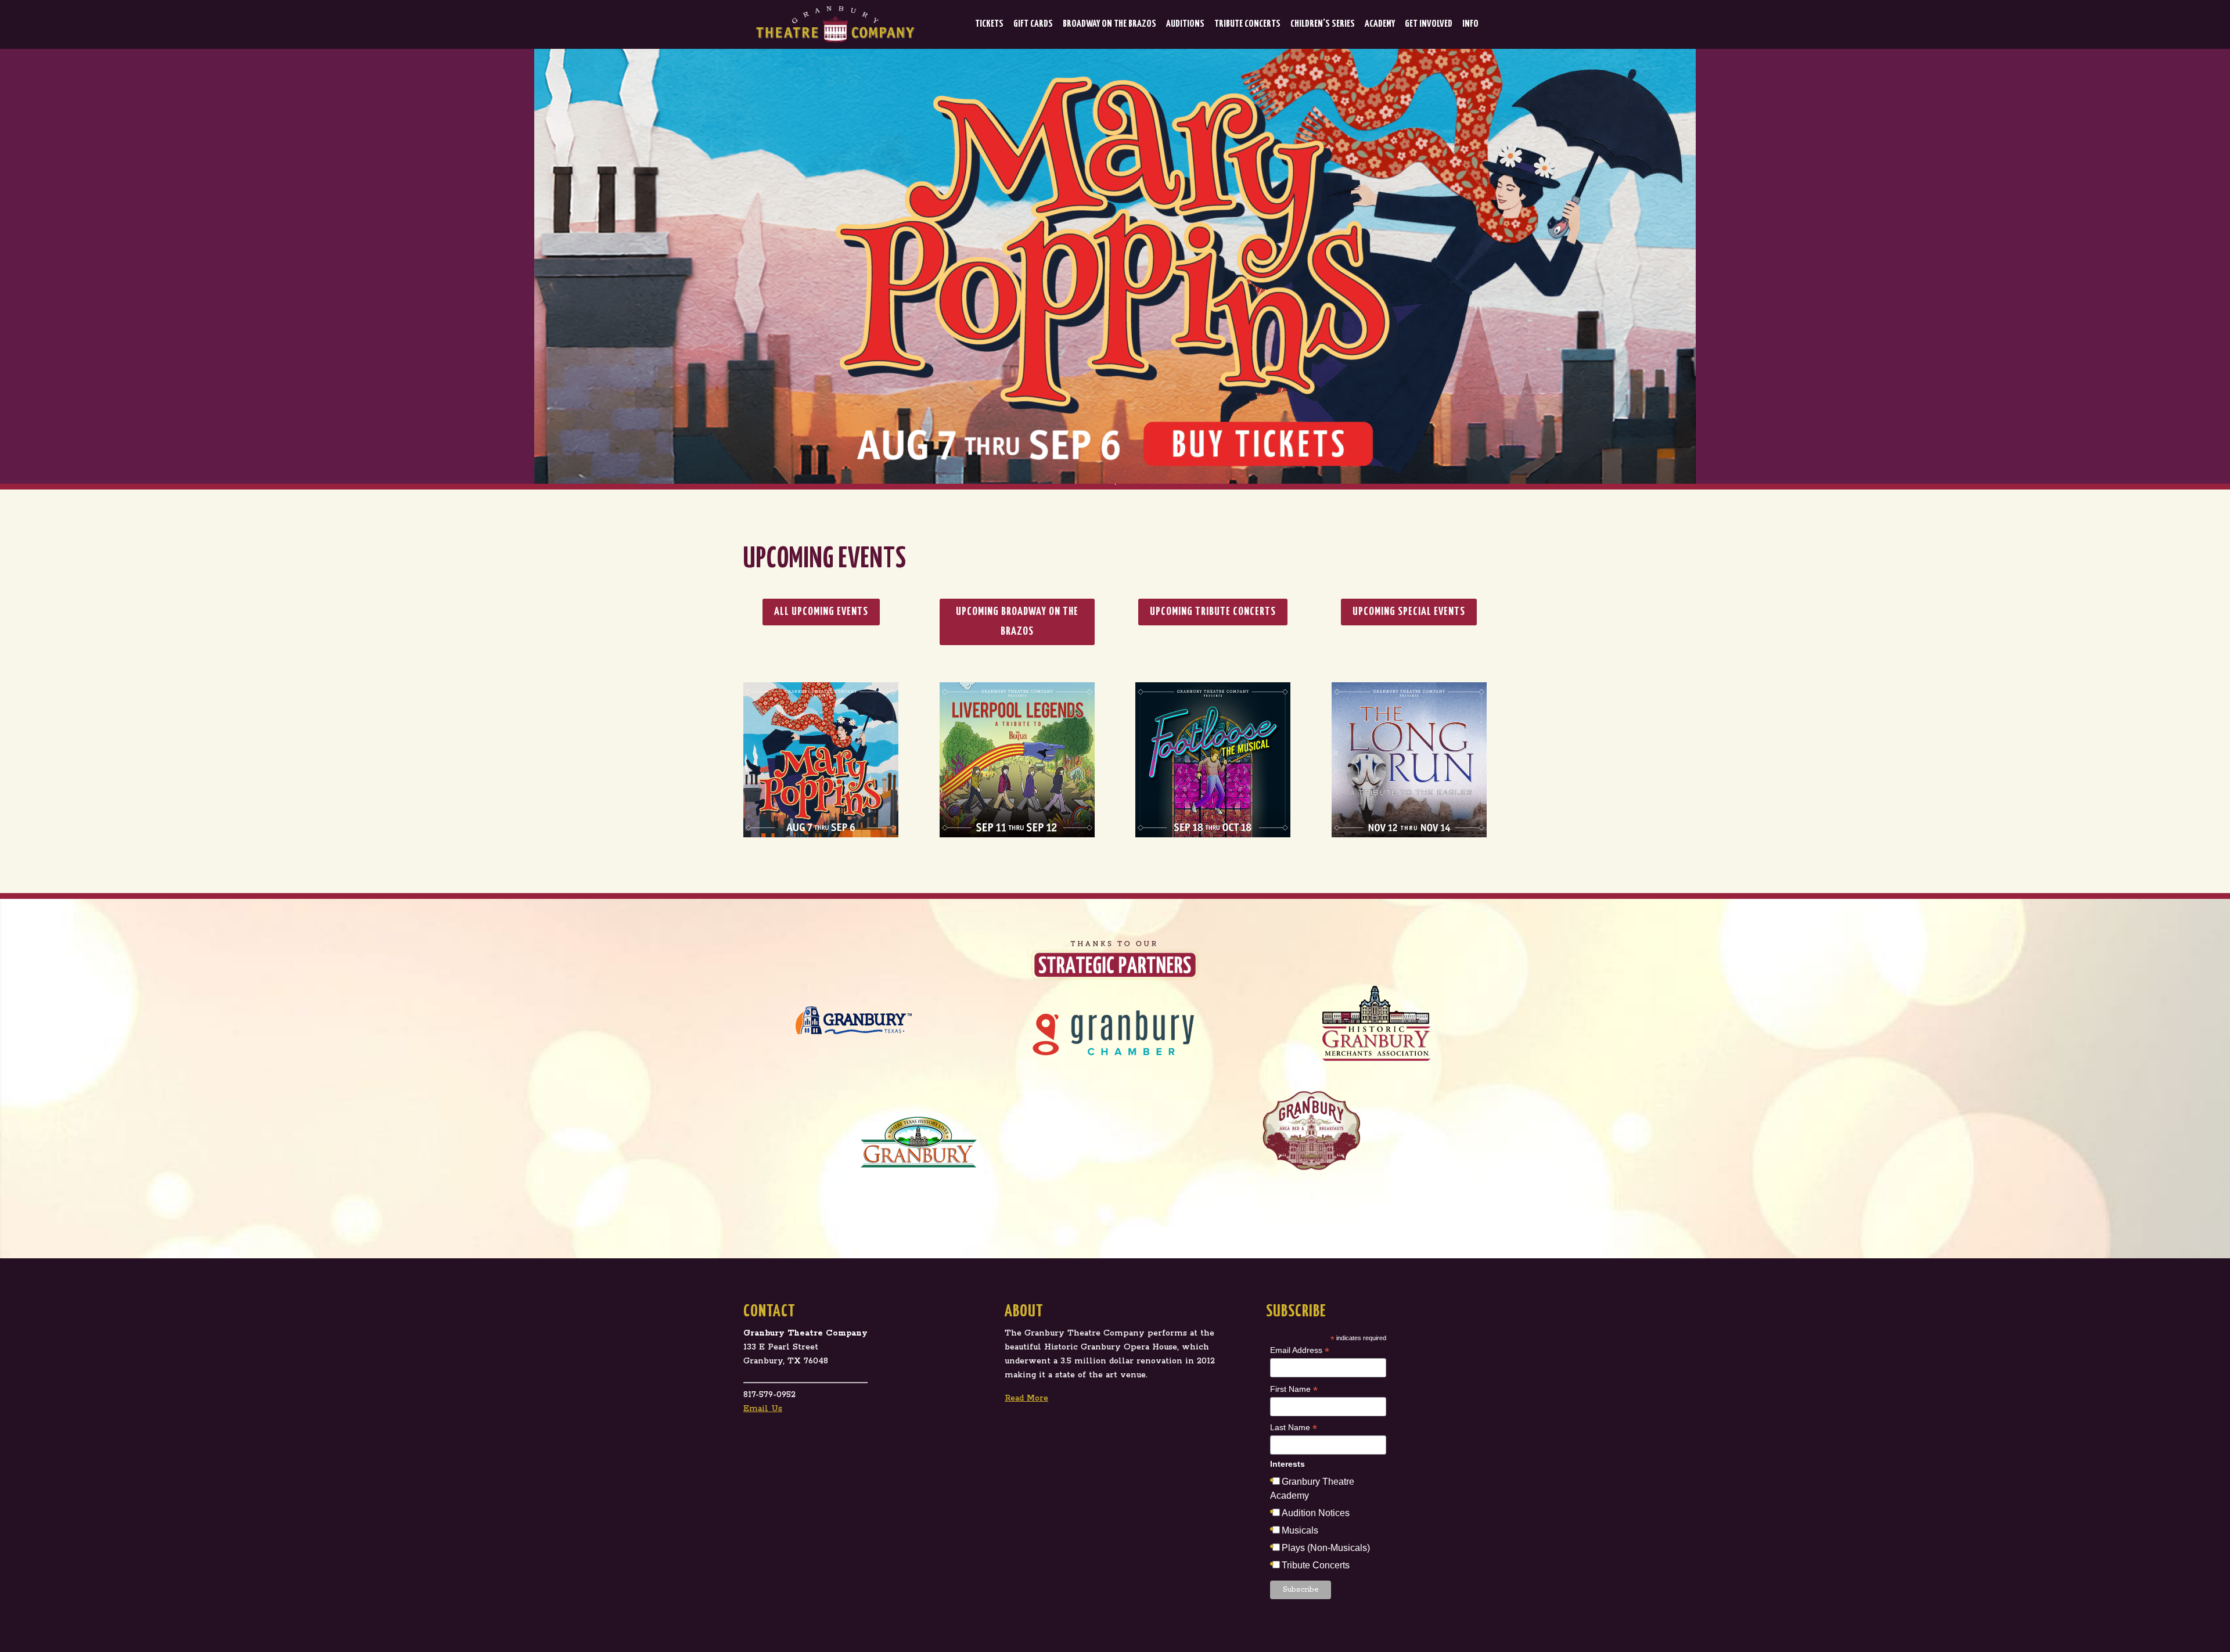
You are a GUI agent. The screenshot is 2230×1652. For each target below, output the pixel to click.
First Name (1294, 1390)
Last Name (1294, 1428)
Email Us (763, 1409)
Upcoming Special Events (1409, 612)
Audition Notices (1316, 1513)
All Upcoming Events (821, 612)
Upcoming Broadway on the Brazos (1017, 622)
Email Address (1300, 1351)
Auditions (1185, 24)
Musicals (1300, 1530)
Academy (1380, 24)
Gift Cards (1033, 24)
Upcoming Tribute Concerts (1213, 612)
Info (1470, 24)
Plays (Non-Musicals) (1326, 1548)
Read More (1026, 1398)
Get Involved (1429, 24)
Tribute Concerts (1247, 24)
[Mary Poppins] (1115, 266)
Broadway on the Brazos (1109, 24)
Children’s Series (1323, 24)
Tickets (989, 24)
